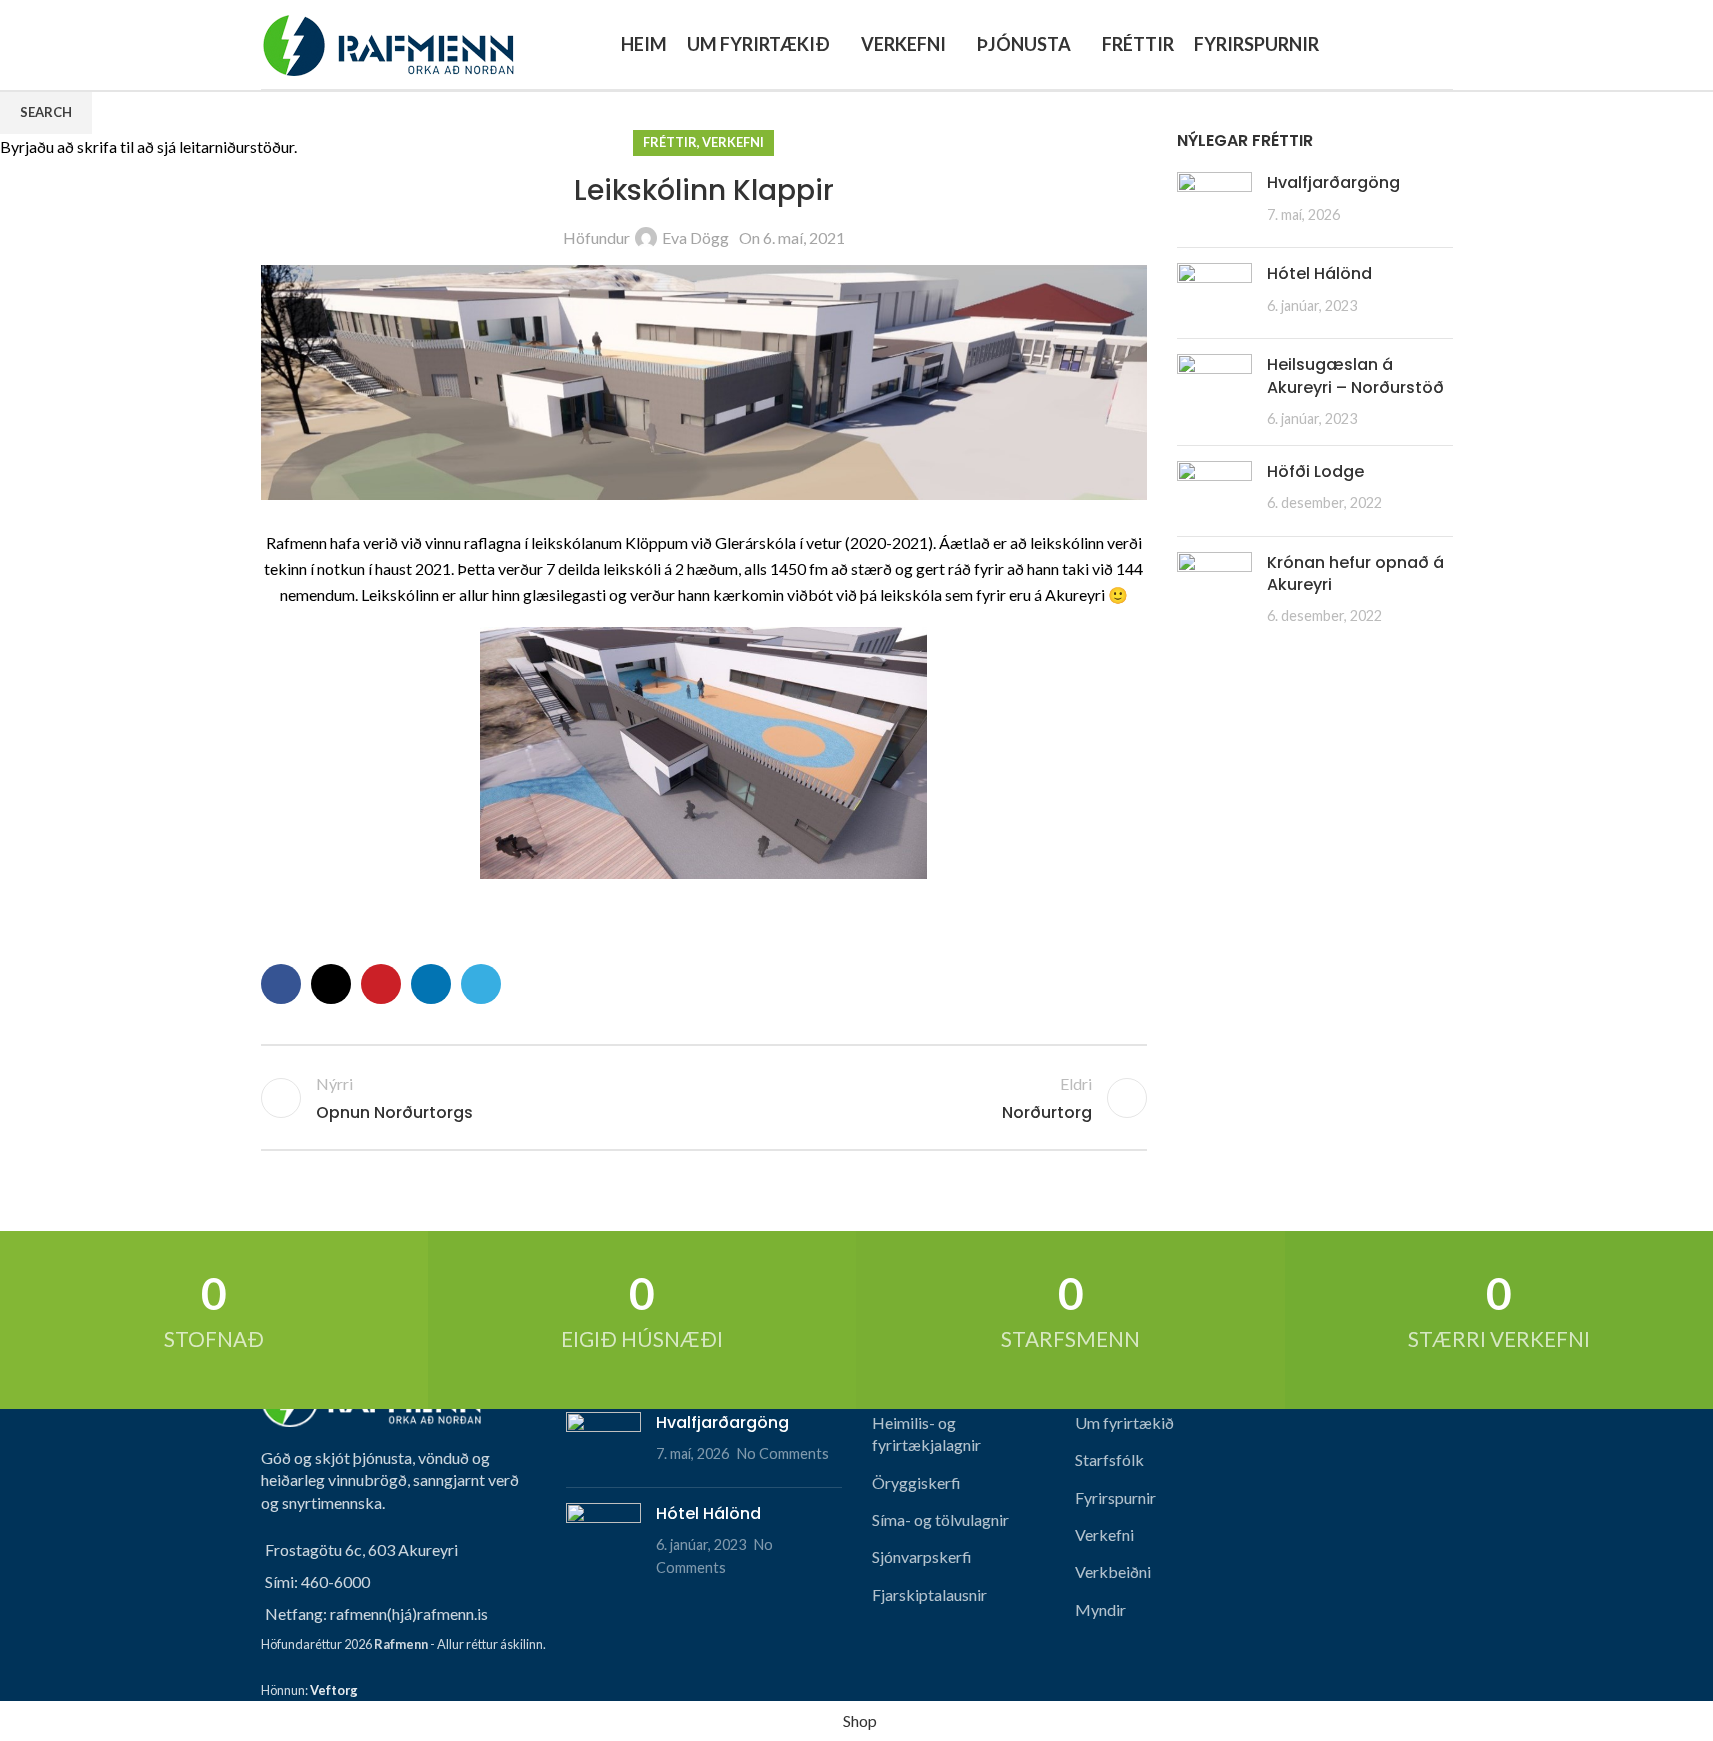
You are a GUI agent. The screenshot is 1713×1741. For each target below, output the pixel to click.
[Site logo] (387, 42)
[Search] (1445, 45)
